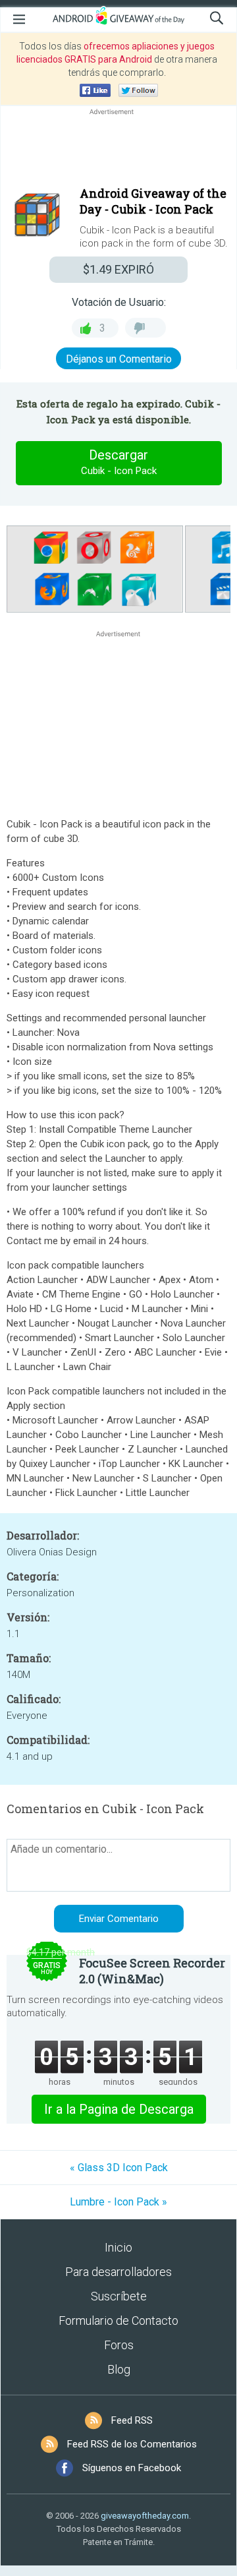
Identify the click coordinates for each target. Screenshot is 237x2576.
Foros (119, 2345)
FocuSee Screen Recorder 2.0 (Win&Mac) (152, 1971)
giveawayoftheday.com (145, 2516)
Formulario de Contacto (118, 2321)
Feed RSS (132, 2420)
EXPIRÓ (118, 269)
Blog (119, 2369)
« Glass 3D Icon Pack (119, 2168)
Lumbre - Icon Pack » (118, 2202)
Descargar (119, 462)
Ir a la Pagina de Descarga (119, 2109)
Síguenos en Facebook (132, 2468)
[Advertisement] (118, 150)
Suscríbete (119, 2296)
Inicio (118, 2247)
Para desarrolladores (118, 2272)
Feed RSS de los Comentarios (132, 2444)
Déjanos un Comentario (119, 359)
